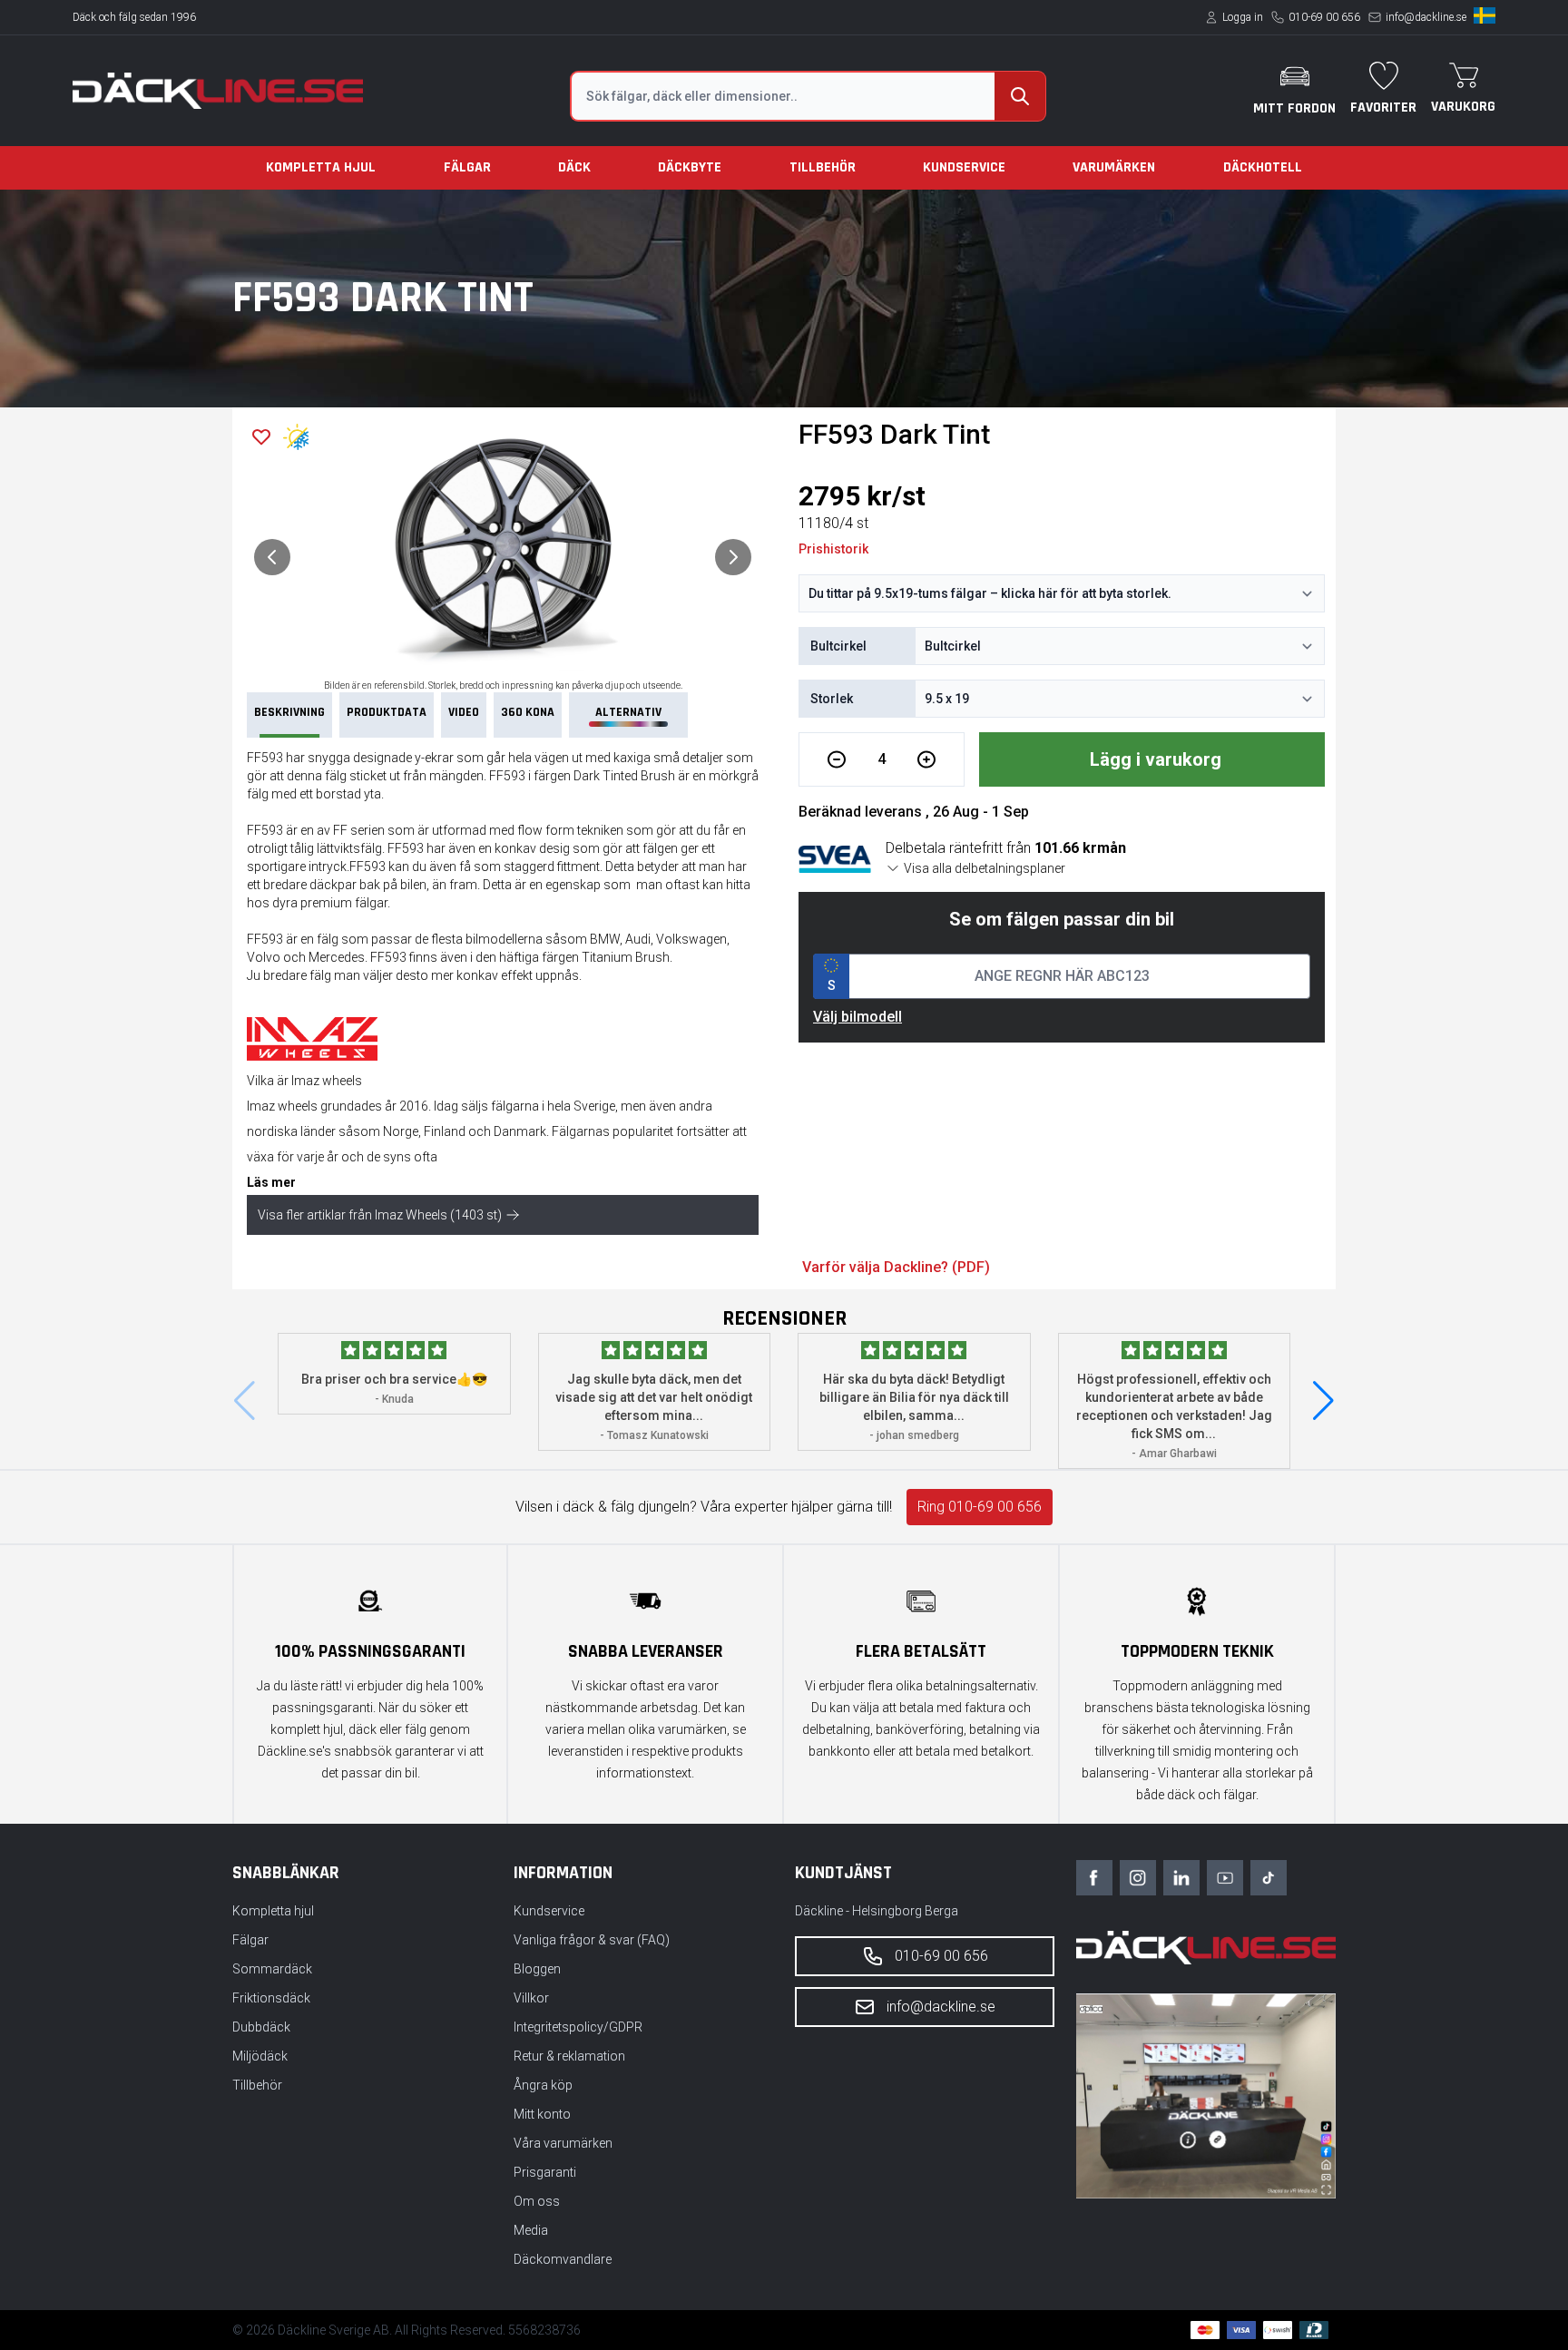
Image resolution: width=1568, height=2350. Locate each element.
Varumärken (1114, 167)
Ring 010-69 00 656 (980, 1507)
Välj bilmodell (857, 1017)
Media (531, 2230)
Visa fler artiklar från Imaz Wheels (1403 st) (380, 1215)
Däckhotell (1263, 167)
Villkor (531, 1998)
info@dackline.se (1426, 17)
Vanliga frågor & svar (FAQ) (592, 1940)
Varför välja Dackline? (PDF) (896, 1267)
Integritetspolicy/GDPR (578, 2027)
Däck (574, 167)
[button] (1323, 1401)
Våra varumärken (563, 2143)
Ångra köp (543, 2085)
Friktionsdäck (271, 1998)
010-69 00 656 (1324, 17)
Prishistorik (833, 549)
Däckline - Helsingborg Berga (877, 1911)
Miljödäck (260, 2056)
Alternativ (628, 712)
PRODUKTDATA (387, 712)
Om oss (537, 2201)
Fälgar (467, 167)
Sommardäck (272, 1969)
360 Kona (528, 712)
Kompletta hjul (321, 167)
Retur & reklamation (569, 2056)
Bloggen (537, 1969)
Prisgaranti (545, 2172)
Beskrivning (289, 712)
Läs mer (271, 1182)
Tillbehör (823, 167)
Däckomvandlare (563, 2259)
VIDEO (464, 712)
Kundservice (964, 167)
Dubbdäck (261, 2027)
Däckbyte (690, 167)
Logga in (1243, 17)
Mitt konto (542, 2114)
